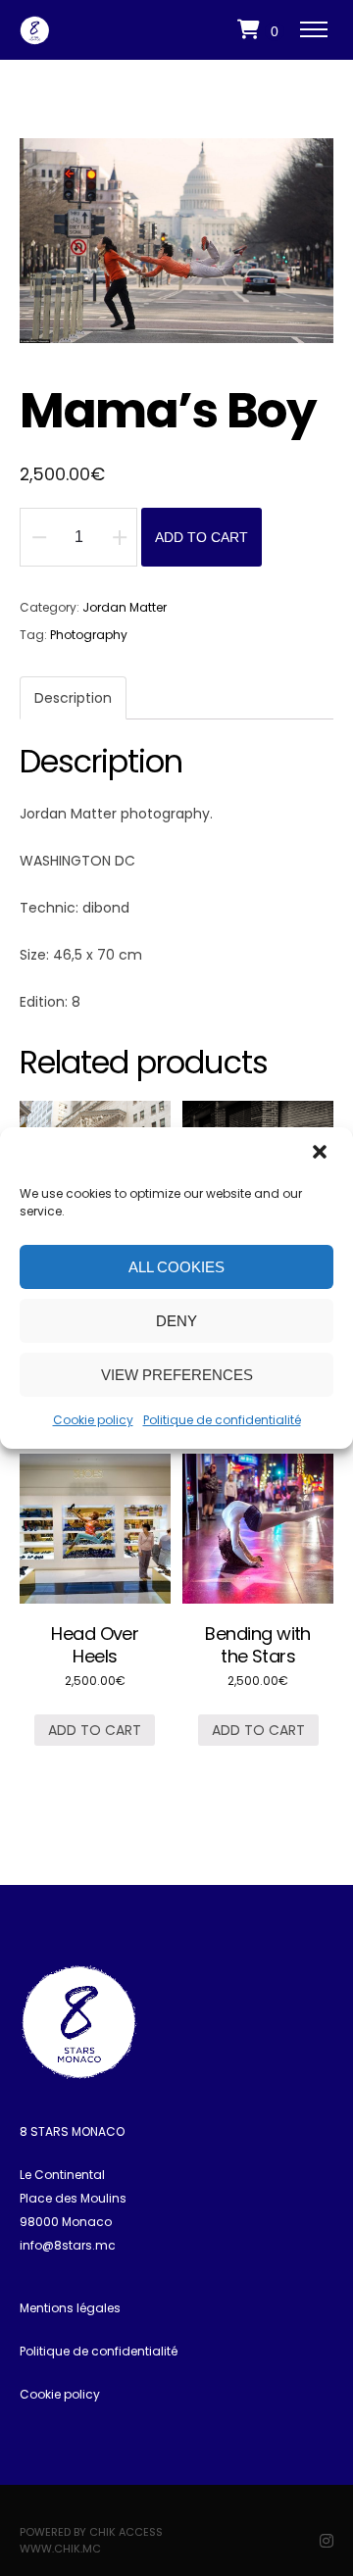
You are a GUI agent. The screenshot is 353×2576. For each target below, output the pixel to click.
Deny (176, 1321)
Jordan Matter (125, 607)
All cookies (176, 1267)
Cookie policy (93, 1420)
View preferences (177, 1375)
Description (73, 698)
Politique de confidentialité (222, 1420)
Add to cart (202, 537)
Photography (89, 635)
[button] (322, 1154)
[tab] (73, 698)
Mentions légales (70, 2308)
